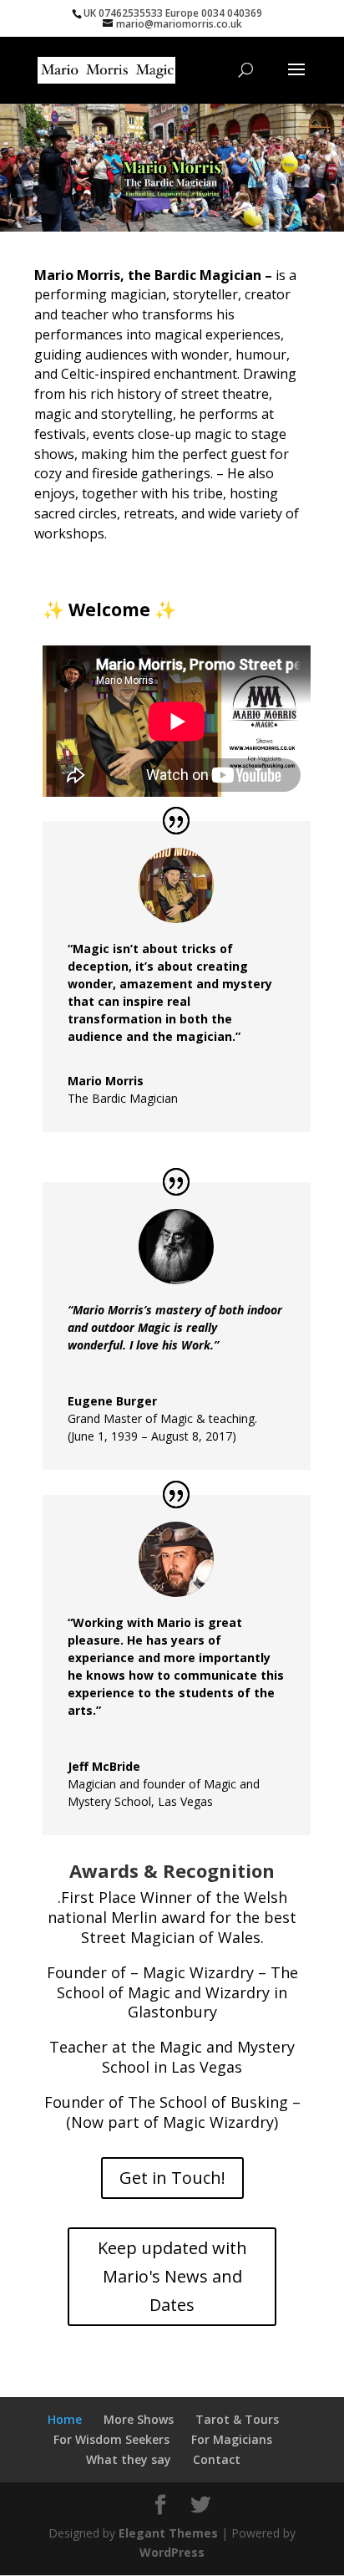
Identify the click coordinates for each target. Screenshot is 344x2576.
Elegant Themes (168, 2533)
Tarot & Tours (237, 2419)
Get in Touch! (172, 2178)
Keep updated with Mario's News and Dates (172, 2276)
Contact (217, 2459)
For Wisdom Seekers (111, 2439)
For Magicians (232, 2439)
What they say (129, 2459)
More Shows (139, 2419)
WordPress (172, 2552)
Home (65, 2419)
